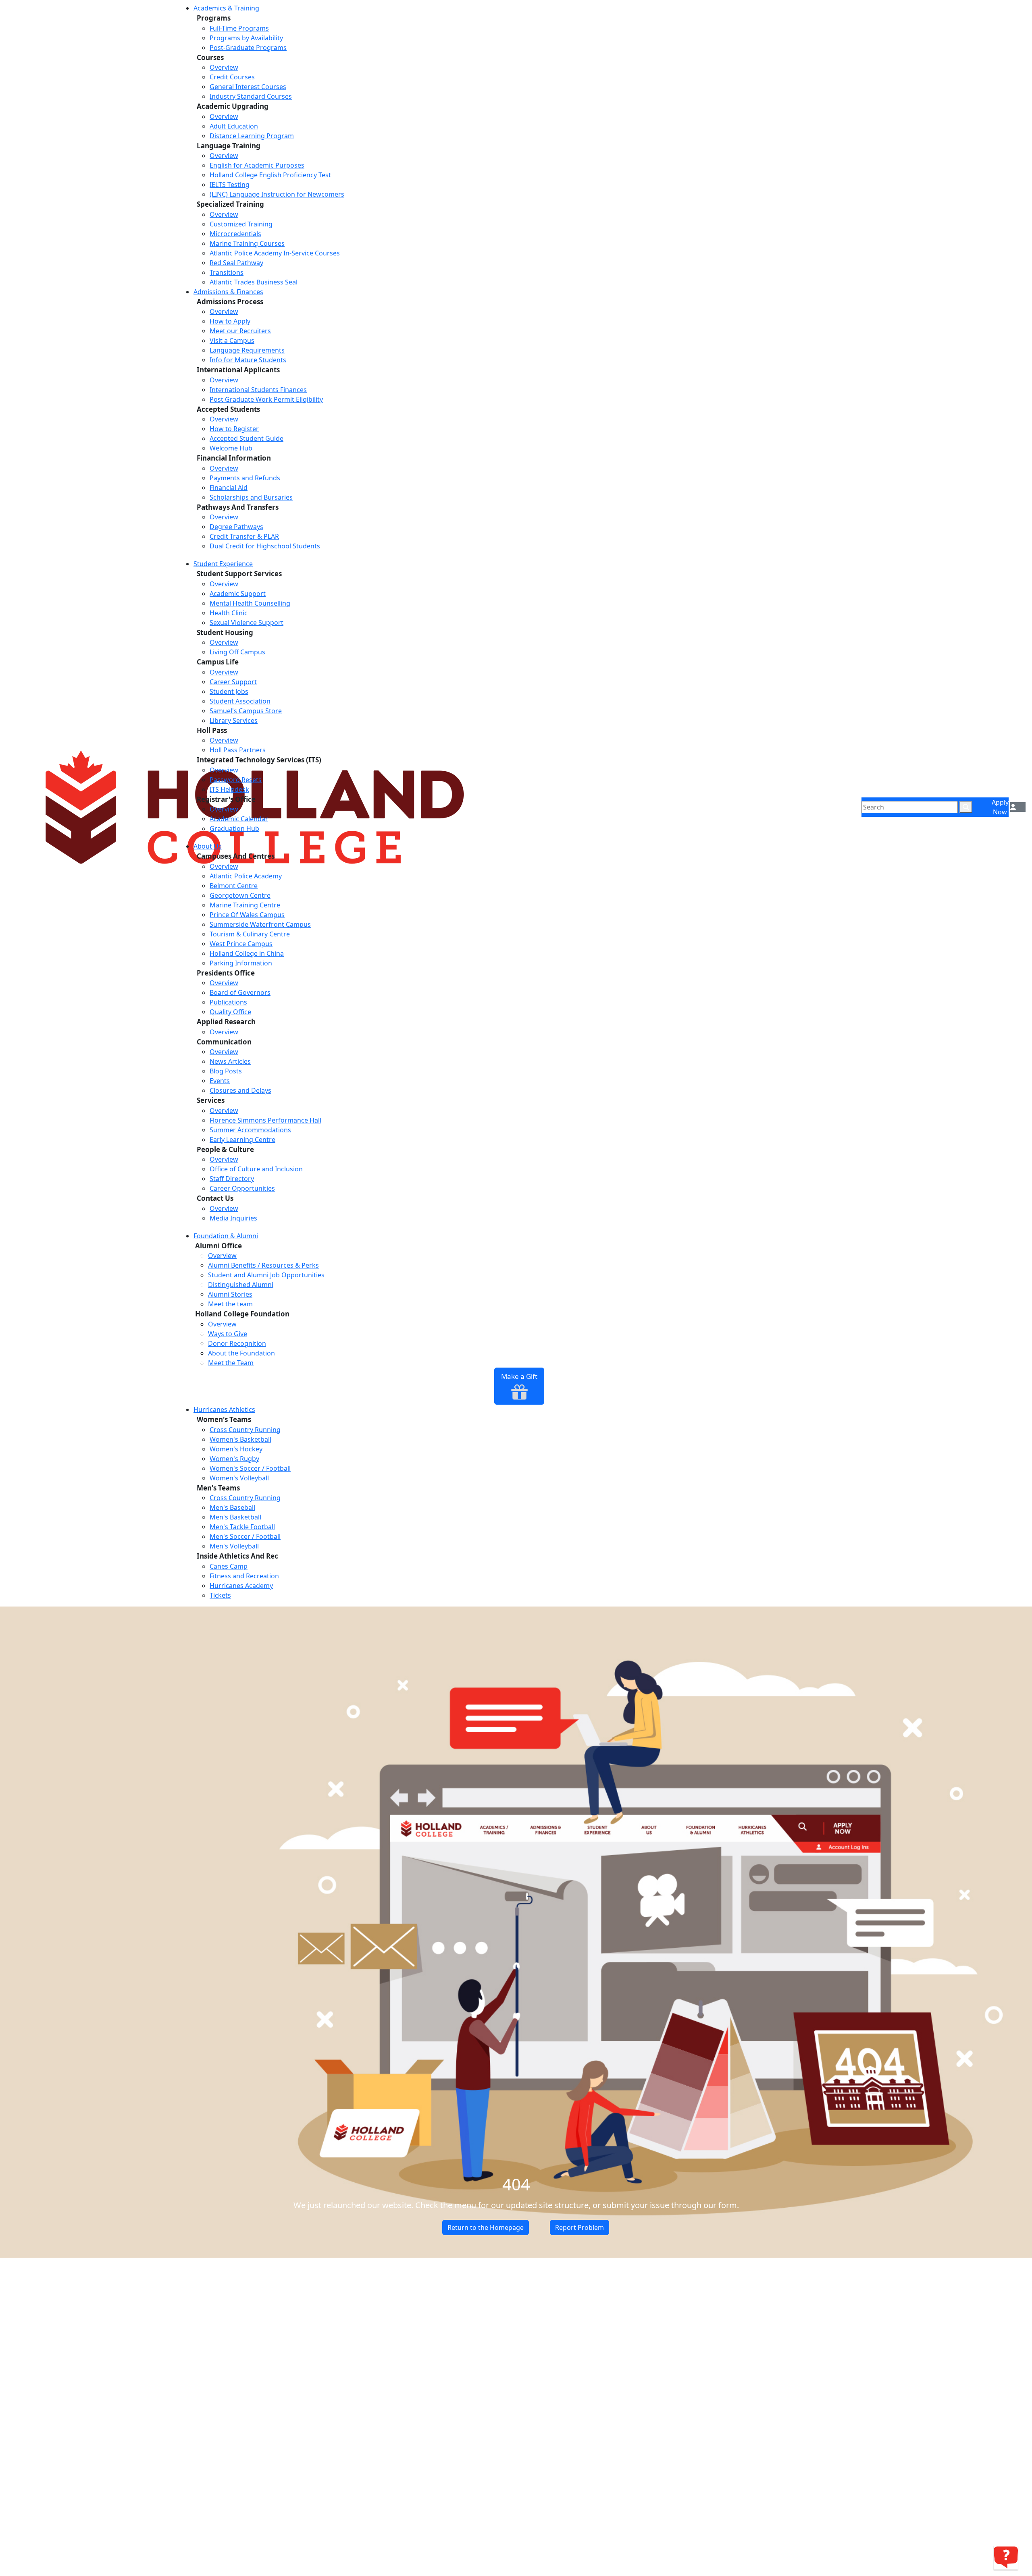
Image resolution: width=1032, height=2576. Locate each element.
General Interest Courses (248, 87)
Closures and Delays (240, 1090)
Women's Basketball (240, 1439)
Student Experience (223, 564)
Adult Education (234, 126)
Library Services (234, 720)
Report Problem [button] (579, 2227)
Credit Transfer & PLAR (244, 536)
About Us (208, 846)
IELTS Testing (230, 185)
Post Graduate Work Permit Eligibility (266, 399)
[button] (1013, 807)
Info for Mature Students (248, 360)
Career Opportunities (242, 1188)
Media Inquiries (233, 1218)
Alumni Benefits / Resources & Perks (263, 1265)
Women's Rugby (234, 1459)
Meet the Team (231, 1363)
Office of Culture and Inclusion (256, 1169)
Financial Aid (229, 488)
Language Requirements (247, 350)
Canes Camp (229, 1566)
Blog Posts (226, 1071)
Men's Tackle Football (242, 1527)
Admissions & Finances (228, 292)
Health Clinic (229, 613)
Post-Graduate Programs (248, 48)
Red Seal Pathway (236, 263)
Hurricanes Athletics (224, 1409)
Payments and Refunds (245, 478)
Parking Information (241, 963)
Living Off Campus (237, 652)
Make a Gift (519, 1376)
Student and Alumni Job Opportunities (266, 1275)
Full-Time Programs (239, 28)
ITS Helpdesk (229, 789)
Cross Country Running (245, 1430)
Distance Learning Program (252, 136)
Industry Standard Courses (251, 96)
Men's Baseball (232, 1507)
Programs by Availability (246, 38)
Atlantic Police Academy (246, 876)
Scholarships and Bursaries (251, 497)
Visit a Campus (232, 340)
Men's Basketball (235, 1517)
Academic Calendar (239, 819)
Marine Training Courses (247, 243)
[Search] (966, 807)
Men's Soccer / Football (245, 1536)
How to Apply (230, 321)
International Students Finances (258, 390)
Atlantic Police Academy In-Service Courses (275, 253)
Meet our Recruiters (240, 331)
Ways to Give (228, 1334)
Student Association (240, 701)
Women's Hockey (236, 1449)
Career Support (233, 682)
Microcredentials (235, 234)
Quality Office (230, 1012)
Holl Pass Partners (238, 750)
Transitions (227, 272)
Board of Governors (240, 992)
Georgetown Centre (240, 895)
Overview (224, 67)
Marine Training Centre (245, 905)
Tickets (220, 1595)
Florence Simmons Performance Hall (265, 1120)
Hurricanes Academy (241, 1586)
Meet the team (230, 1304)
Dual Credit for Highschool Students (265, 546)
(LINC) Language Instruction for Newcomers (277, 194)
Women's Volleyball (239, 1478)
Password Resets (236, 780)
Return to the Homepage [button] (486, 2227)
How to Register (234, 429)
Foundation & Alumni (226, 1236)
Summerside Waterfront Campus (260, 924)
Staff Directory (232, 1179)
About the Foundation (241, 1353)
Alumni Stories (230, 1294)
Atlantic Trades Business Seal (254, 282)
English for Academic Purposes (257, 165)
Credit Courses (232, 77)
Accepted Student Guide (247, 438)
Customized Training (241, 224)
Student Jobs (229, 691)
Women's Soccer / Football (250, 1468)
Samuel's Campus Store (246, 711)
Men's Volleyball (234, 1546)
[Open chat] (1006, 2557)
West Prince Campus (241, 944)
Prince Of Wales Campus (247, 915)
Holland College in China (247, 953)
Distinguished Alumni (241, 1285)
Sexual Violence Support (247, 623)
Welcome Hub (231, 448)
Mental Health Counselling (250, 603)
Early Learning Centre (242, 1140)
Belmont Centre (234, 886)
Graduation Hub (234, 828)
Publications (228, 1002)
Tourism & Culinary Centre (250, 934)
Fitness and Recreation (244, 1576)
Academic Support (238, 594)
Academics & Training (226, 8)
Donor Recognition (237, 1343)
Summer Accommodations (250, 1130)
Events (220, 1081)
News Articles (230, 1061)
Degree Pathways (236, 527)
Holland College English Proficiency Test (270, 175)
